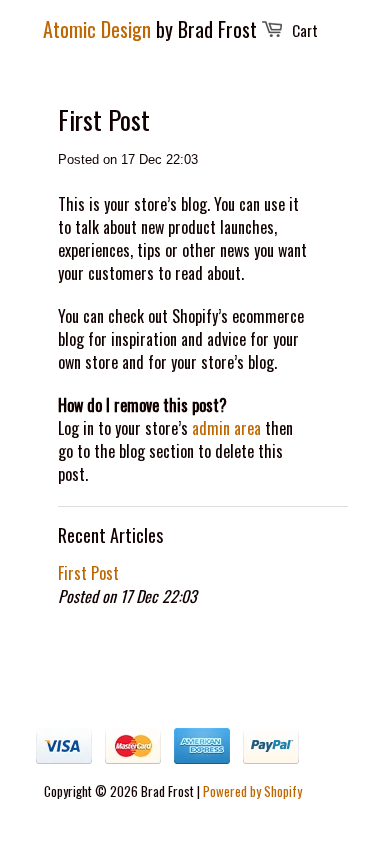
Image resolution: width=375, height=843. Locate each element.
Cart (305, 30)
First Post (88, 573)
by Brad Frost (150, 29)
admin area (226, 428)
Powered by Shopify (252, 791)
